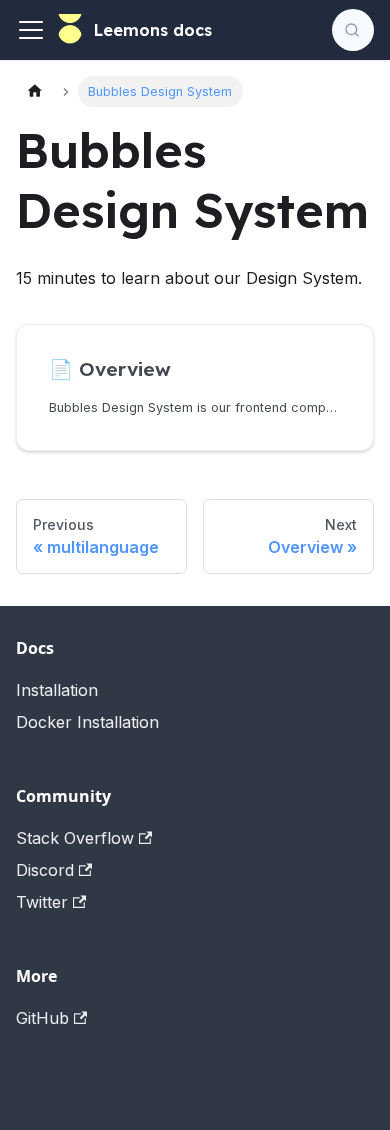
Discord (45, 870)
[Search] (353, 30)
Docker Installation (87, 722)
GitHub (42, 1018)
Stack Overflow (75, 838)
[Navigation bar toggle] (31, 30)
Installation (57, 690)
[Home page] (35, 91)
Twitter (42, 902)
